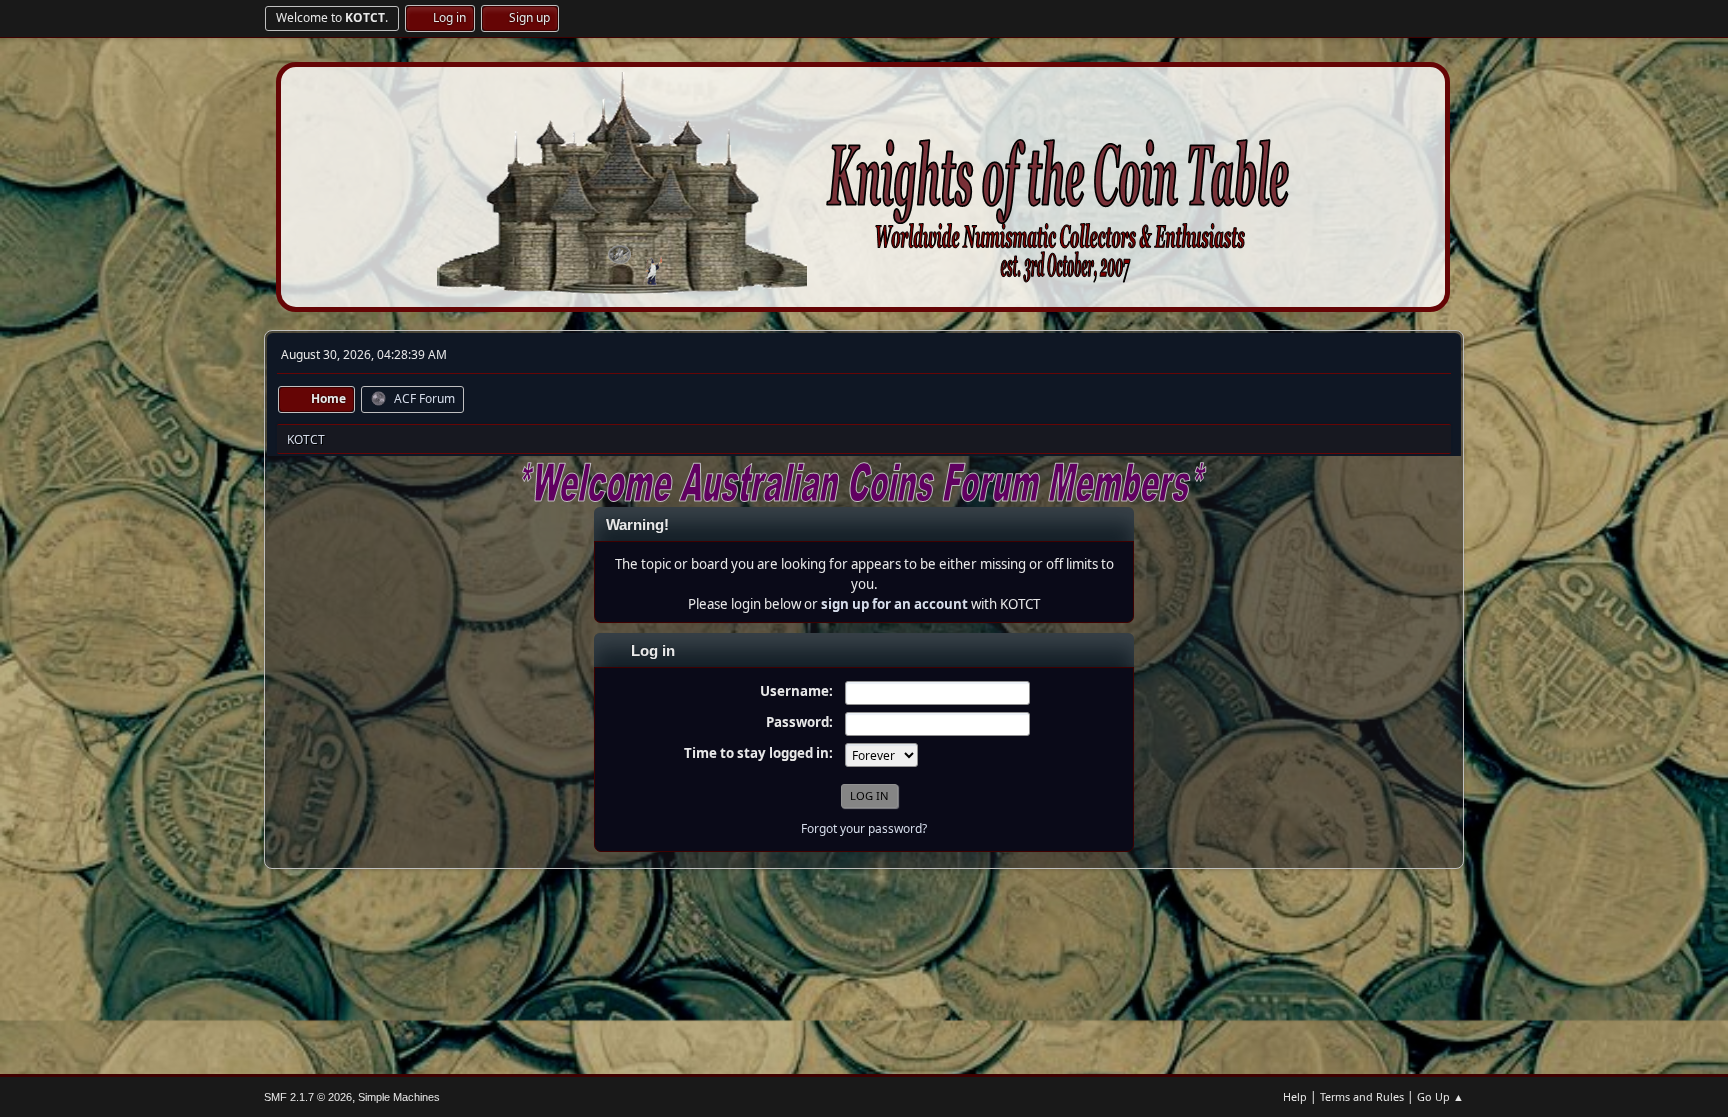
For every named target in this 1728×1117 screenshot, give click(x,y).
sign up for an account (894, 604)
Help (1295, 1096)
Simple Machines (399, 1097)
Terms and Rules (1362, 1096)
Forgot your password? (864, 828)
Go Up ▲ (1440, 1096)
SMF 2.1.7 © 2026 (308, 1097)
